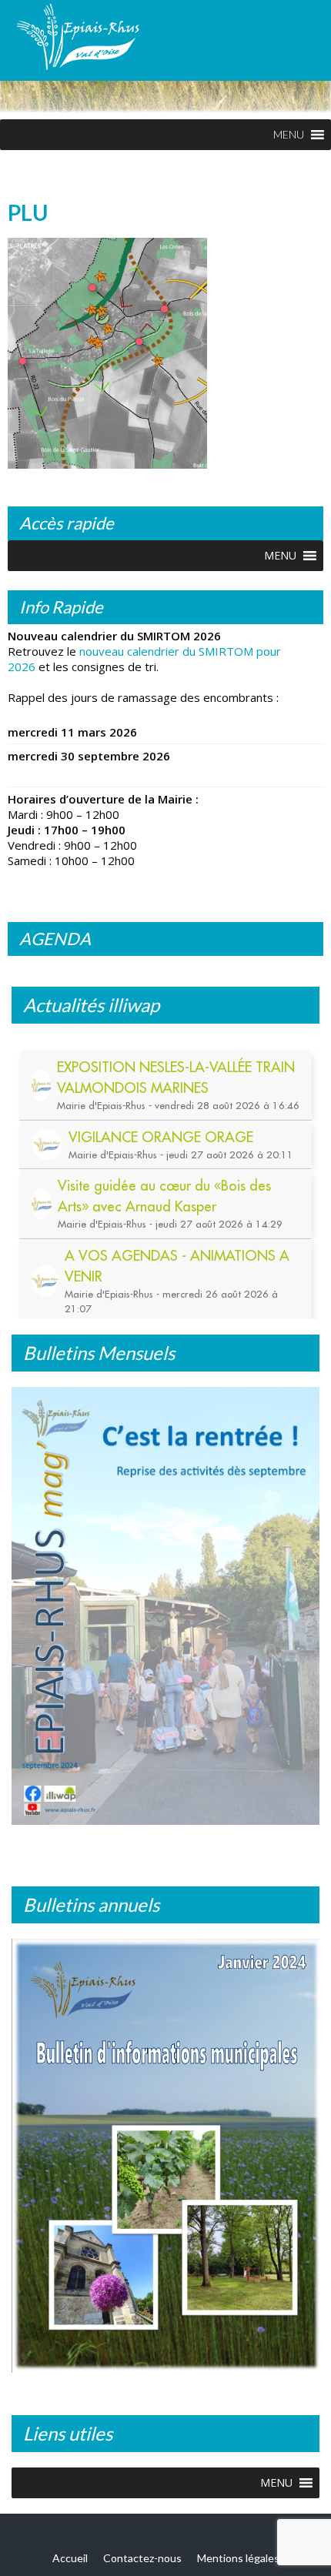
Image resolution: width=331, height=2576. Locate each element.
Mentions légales (238, 2546)
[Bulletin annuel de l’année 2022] (165, 2150)
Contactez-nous (142, 2546)
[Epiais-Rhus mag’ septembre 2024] (165, 1606)
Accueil (70, 2546)
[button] (289, 135)
